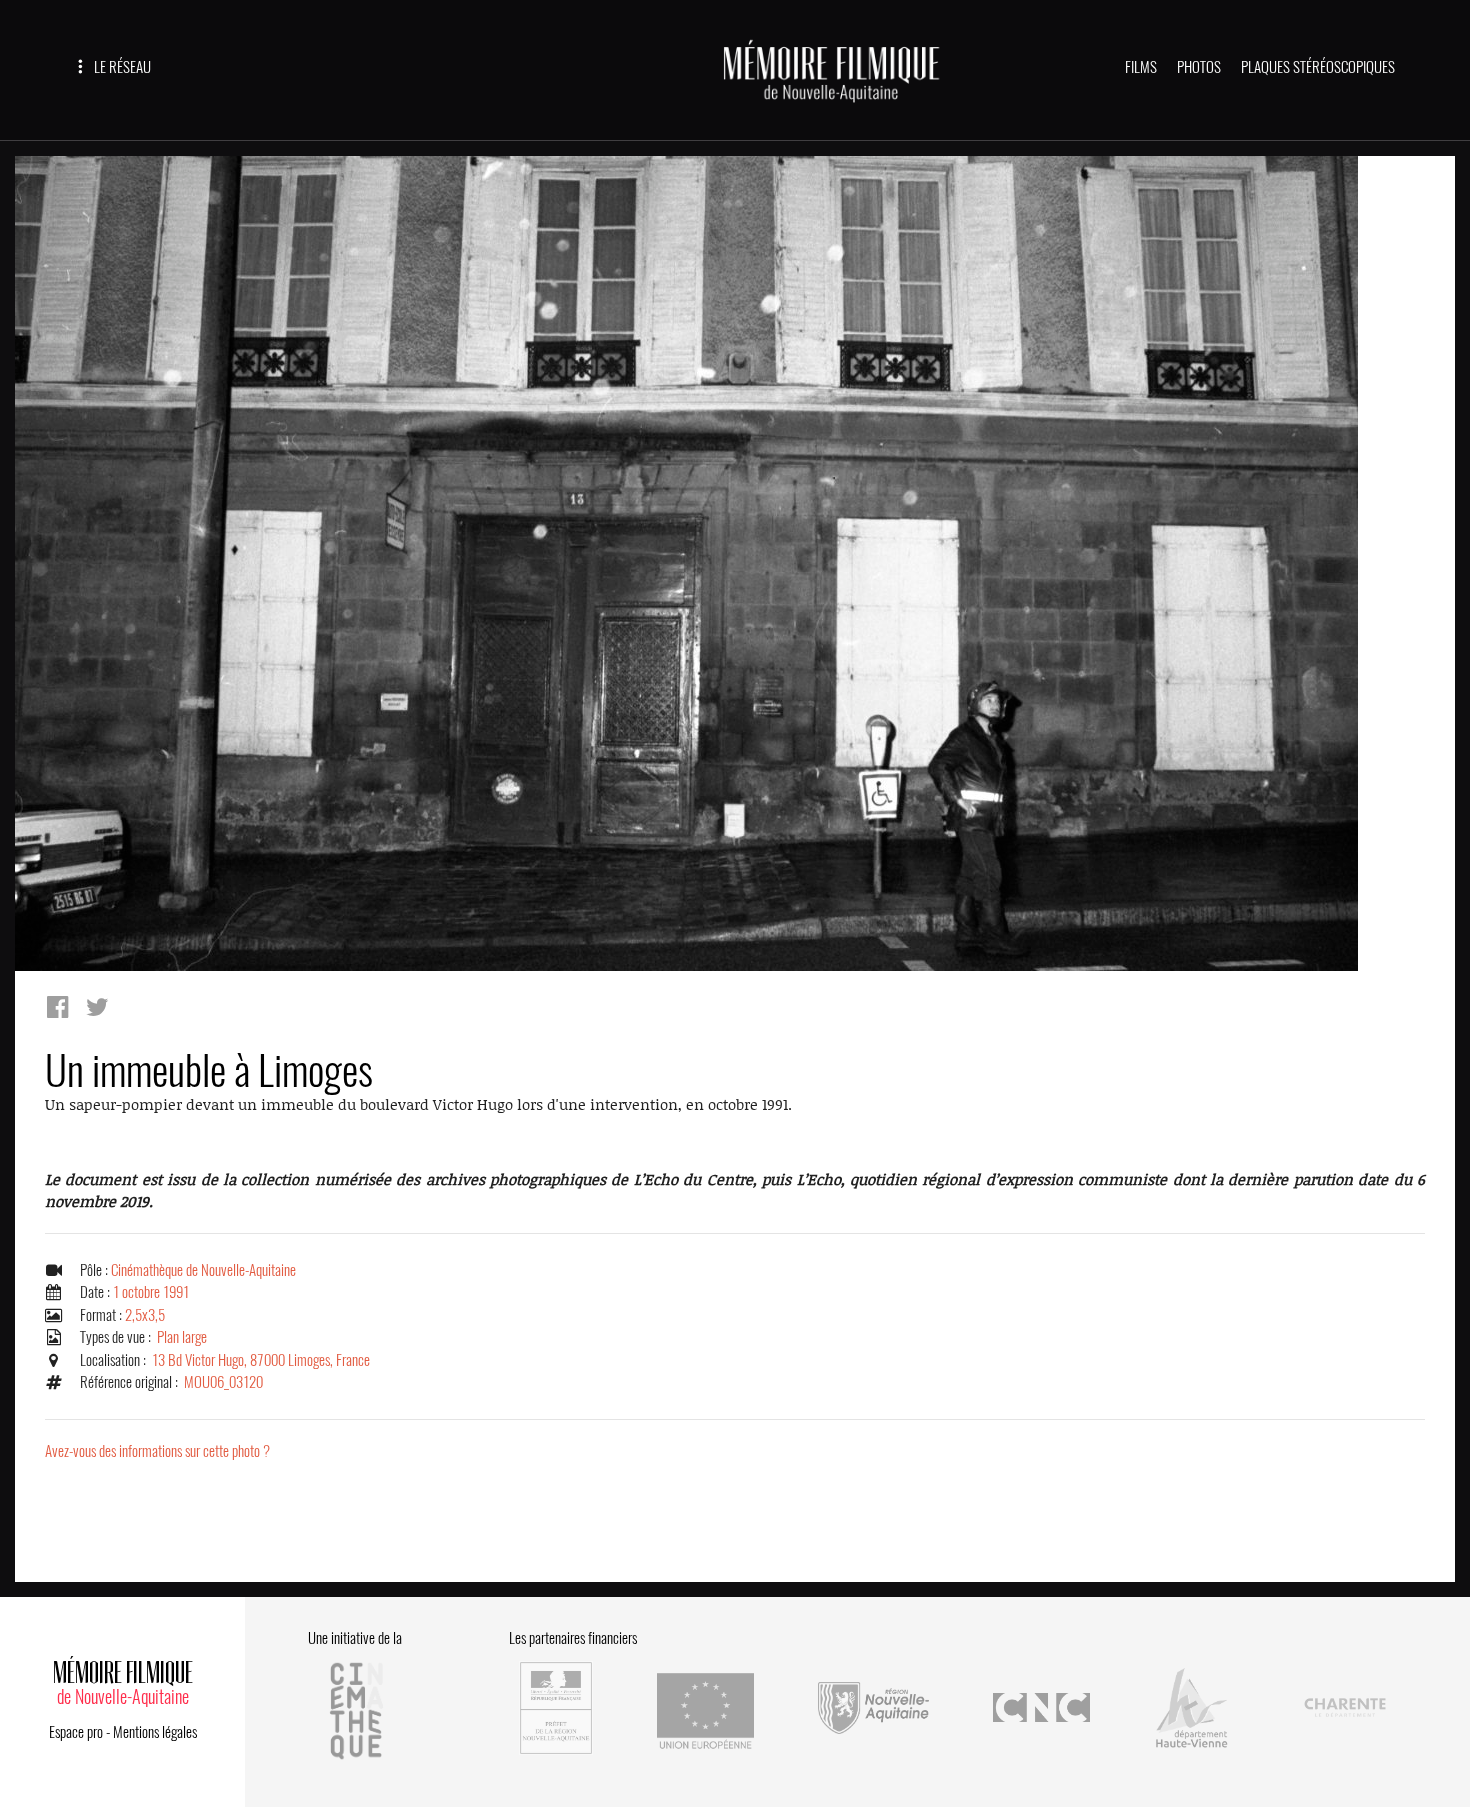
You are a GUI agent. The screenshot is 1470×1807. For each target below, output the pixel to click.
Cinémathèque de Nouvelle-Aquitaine (203, 1270)
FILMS (1141, 67)
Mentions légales (155, 1732)
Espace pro (76, 1732)
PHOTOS (1199, 67)
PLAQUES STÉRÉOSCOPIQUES (1318, 67)
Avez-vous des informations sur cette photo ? (157, 1451)
